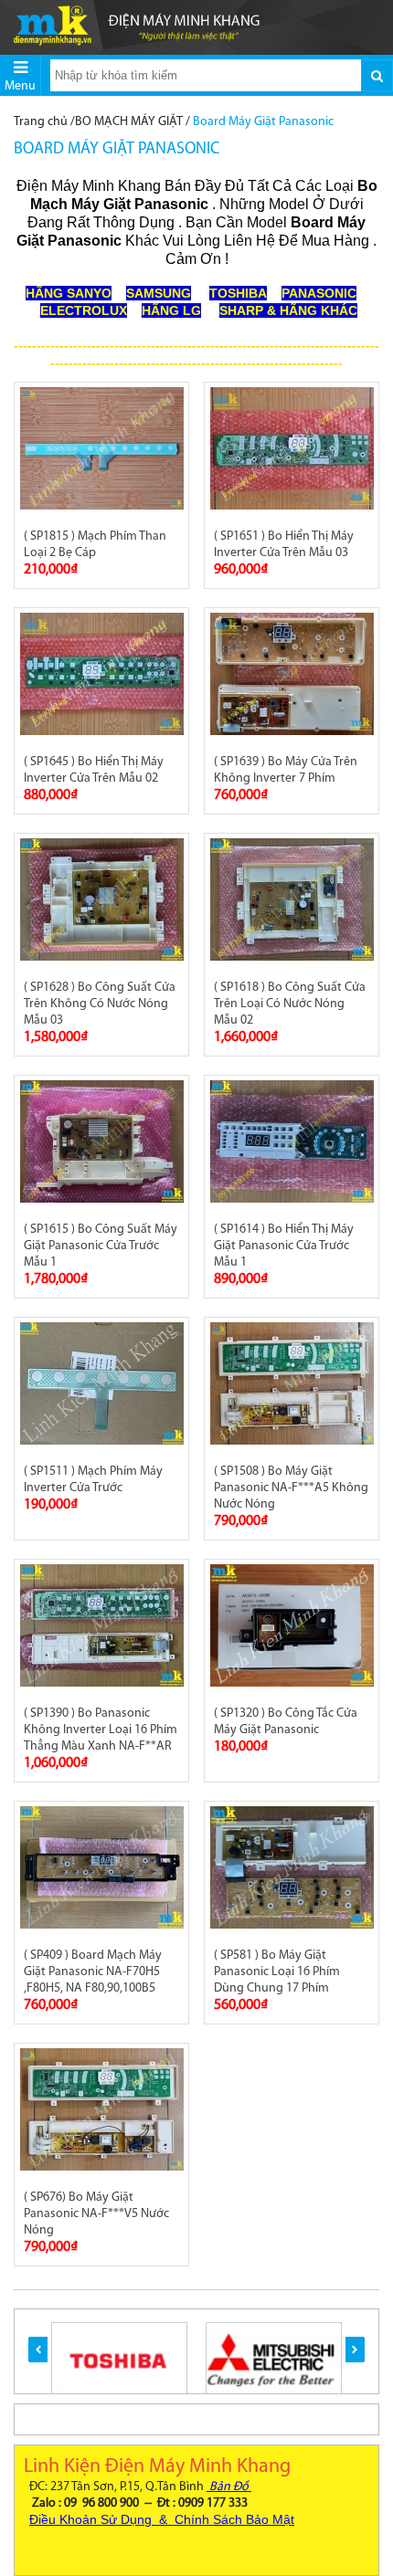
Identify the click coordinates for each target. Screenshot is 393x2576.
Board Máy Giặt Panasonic (263, 122)
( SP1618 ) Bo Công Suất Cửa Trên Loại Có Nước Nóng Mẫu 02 (290, 1004)
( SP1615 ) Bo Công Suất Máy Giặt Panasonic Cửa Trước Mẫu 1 (101, 1246)
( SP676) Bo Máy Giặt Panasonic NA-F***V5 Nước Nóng (96, 2214)
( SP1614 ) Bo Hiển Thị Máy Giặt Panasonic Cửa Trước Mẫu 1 (284, 1246)
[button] (38, 2350)
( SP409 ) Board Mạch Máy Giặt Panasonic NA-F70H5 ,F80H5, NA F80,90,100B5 (93, 1972)
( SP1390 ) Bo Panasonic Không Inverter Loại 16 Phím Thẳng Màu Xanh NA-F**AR (101, 1730)
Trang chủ (41, 122)
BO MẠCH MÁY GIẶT (129, 122)
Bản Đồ (229, 2487)
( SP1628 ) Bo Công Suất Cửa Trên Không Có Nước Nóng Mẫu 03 (100, 1004)
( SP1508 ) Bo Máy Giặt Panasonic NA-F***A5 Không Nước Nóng (291, 1488)
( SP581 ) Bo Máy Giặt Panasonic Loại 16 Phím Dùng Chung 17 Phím (277, 1972)
